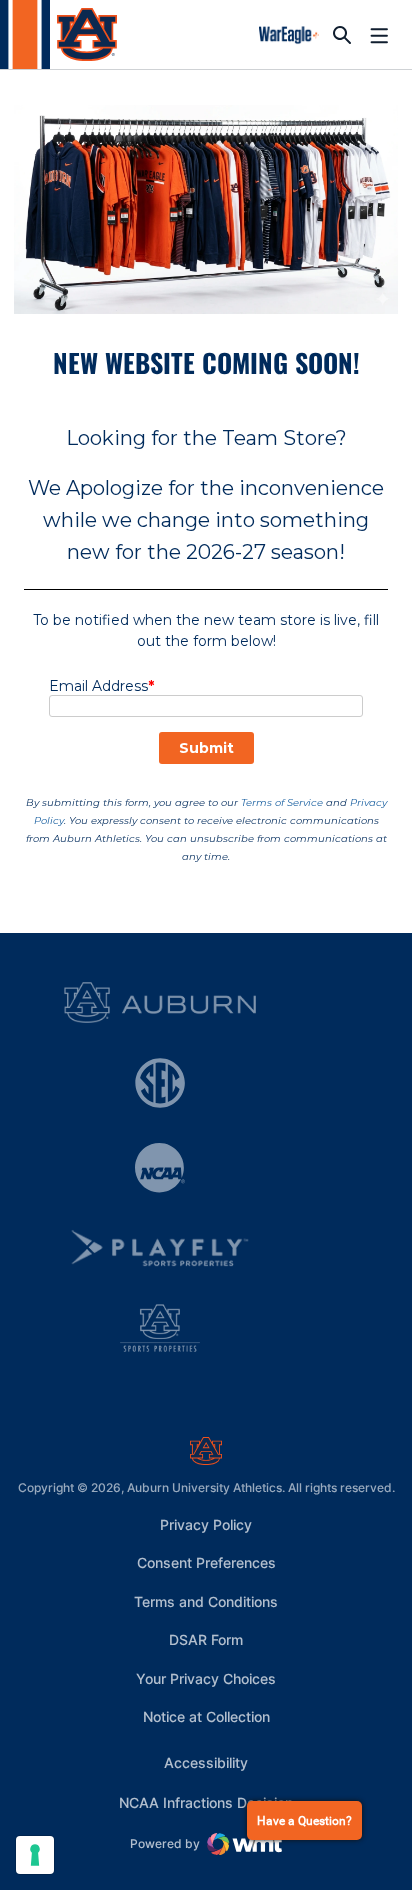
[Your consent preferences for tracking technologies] (35, 1855)
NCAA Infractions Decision (206, 1802)
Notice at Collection (206, 1716)
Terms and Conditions (206, 1601)
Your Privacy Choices (206, 1678)
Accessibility (206, 1762)
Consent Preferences (206, 1562)
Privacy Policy (206, 1524)
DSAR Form (206, 1639)
